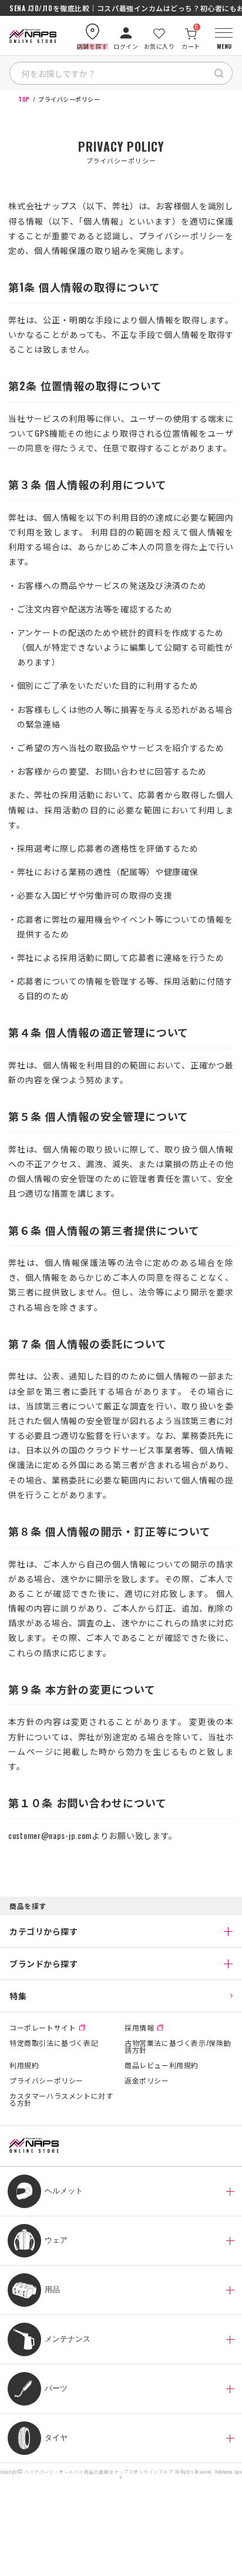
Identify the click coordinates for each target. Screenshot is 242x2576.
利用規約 (24, 2065)
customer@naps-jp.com (50, 1835)
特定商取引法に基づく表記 (54, 2044)
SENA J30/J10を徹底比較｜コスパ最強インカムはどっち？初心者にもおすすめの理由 (121, 8)
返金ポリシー (147, 2081)
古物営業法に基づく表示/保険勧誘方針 (178, 2046)
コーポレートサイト (43, 2028)
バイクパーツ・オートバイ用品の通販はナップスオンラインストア (99, 2472)
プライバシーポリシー (46, 2081)
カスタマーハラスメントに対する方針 (61, 2099)
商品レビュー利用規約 (162, 2065)
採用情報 (139, 2028)
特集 (18, 1996)
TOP (24, 99)
